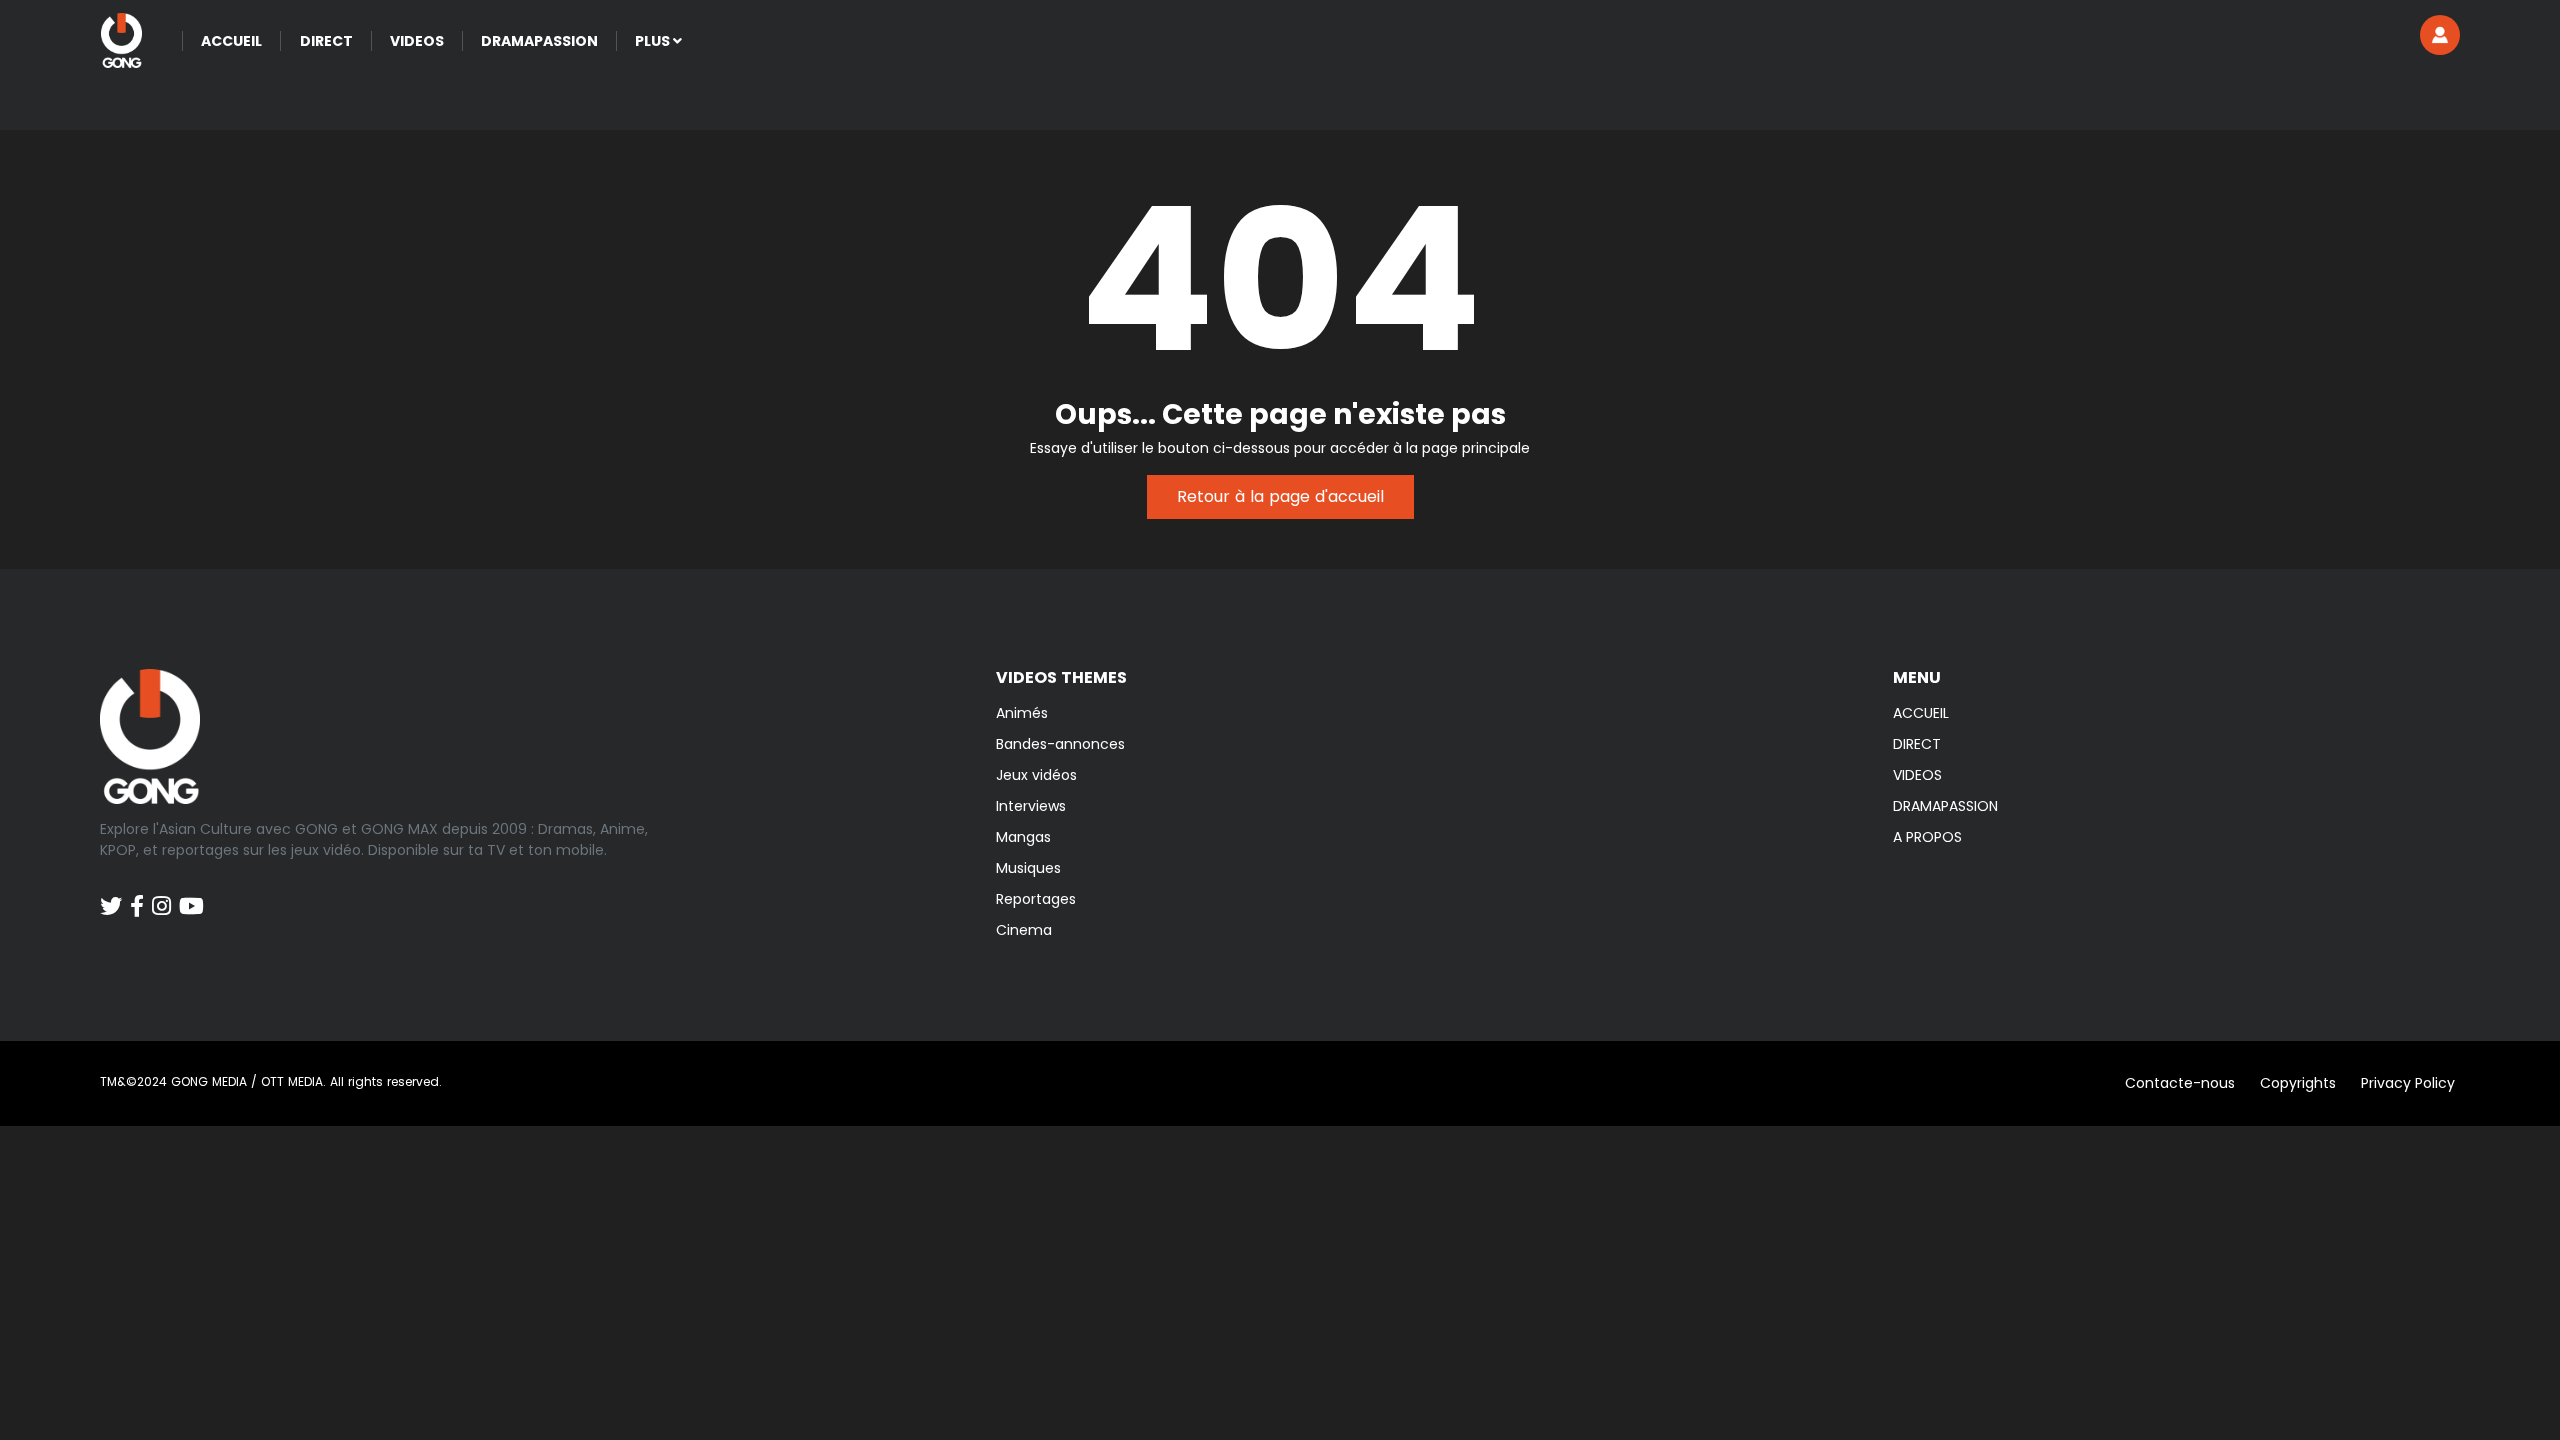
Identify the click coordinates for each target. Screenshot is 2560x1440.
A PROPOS (1927, 837)
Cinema (1024, 930)
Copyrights (2298, 1083)
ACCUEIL (1921, 713)
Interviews (1031, 806)
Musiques (1028, 868)
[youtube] (191, 896)
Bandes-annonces (1060, 744)
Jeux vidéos (1036, 775)
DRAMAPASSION (1945, 806)
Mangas (1023, 837)
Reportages (1036, 899)
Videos (417, 41)
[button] (2440, 35)
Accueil (231, 41)
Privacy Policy (2408, 1083)
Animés (1022, 713)
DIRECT (1917, 744)
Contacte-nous (2180, 1083)
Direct (326, 41)
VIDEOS (1917, 775)
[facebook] (137, 896)
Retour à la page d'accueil (1280, 496)
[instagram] (161, 896)
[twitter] (111, 896)
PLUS (654, 41)
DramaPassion (539, 41)
